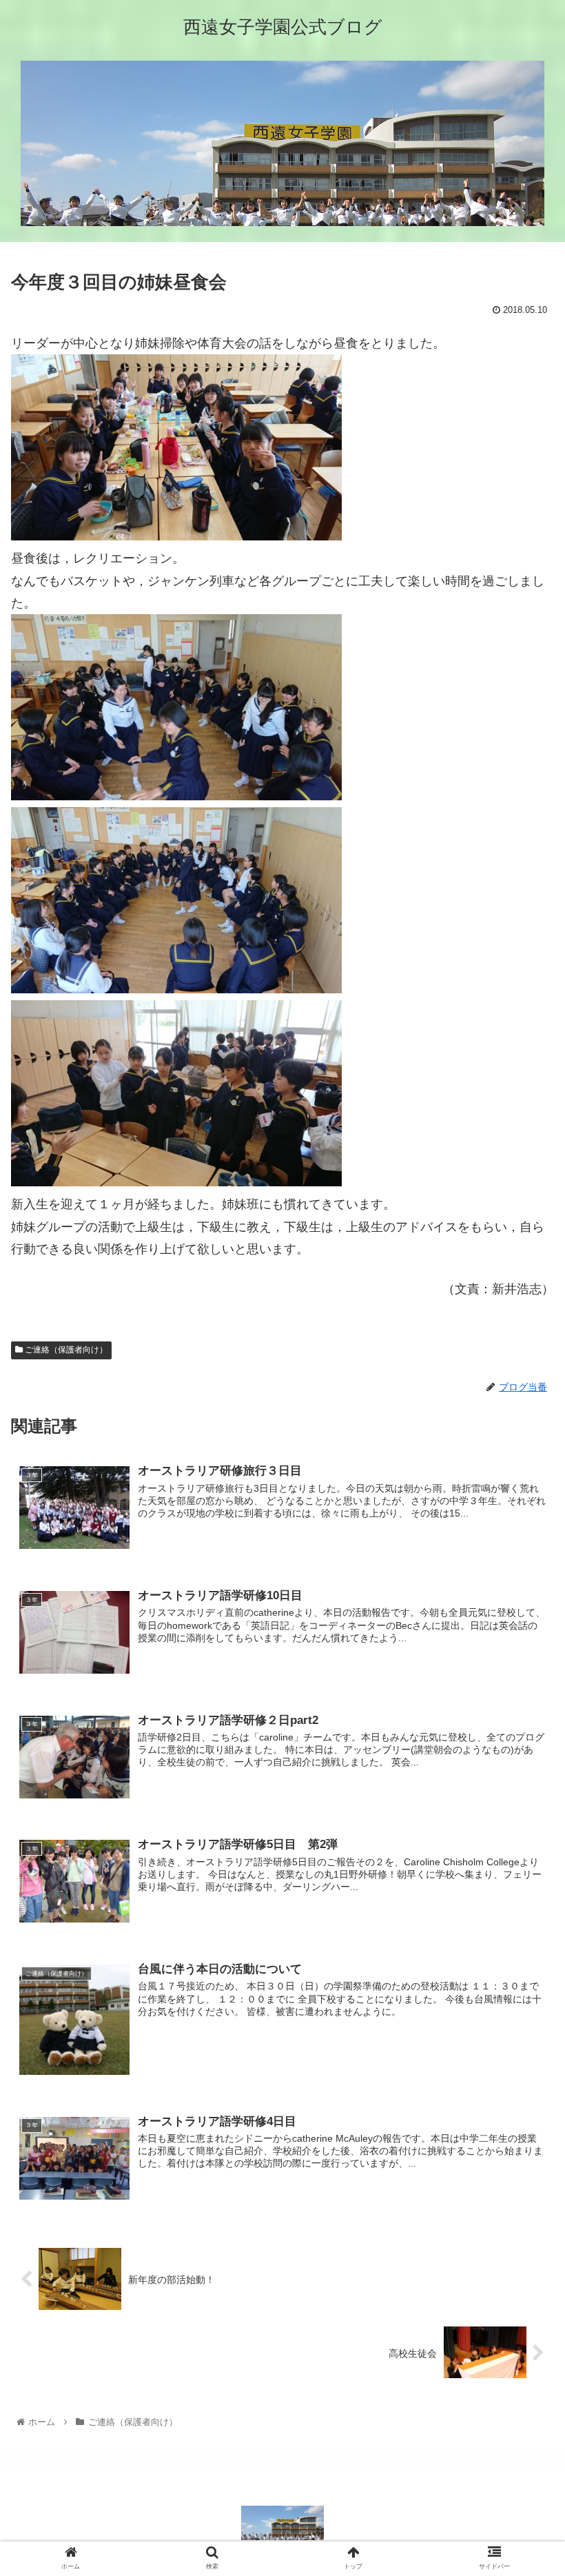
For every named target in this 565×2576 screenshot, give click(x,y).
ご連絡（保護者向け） (65, 1350)
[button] (523, 1672)
